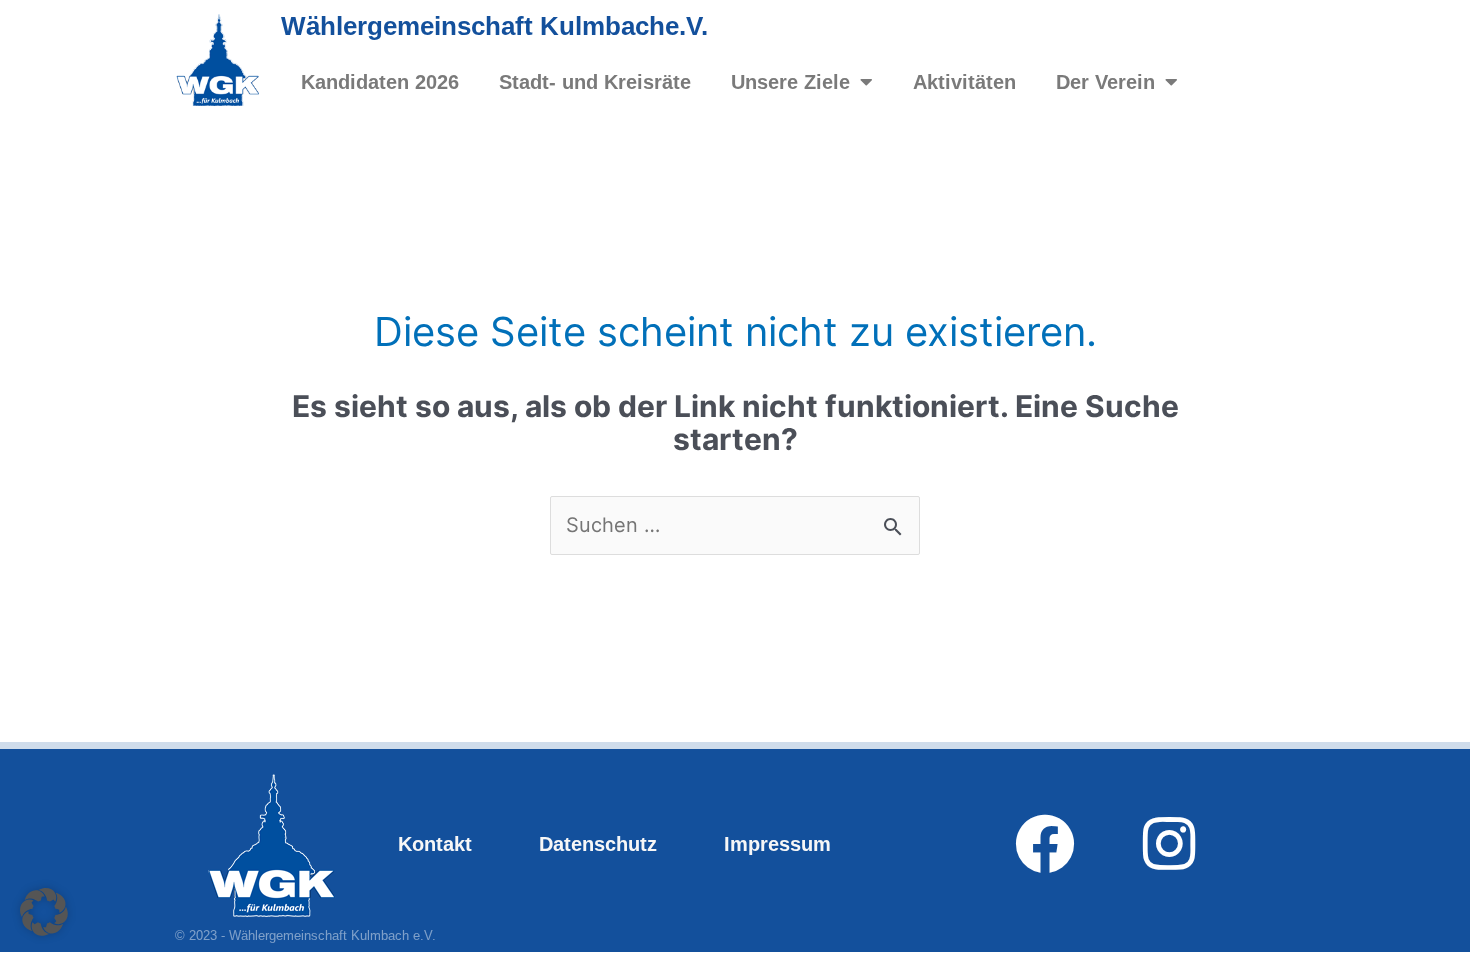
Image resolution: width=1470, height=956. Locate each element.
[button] (44, 912)
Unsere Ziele (790, 82)
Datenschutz (598, 844)
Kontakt (435, 844)
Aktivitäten (964, 82)
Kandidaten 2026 (380, 82)
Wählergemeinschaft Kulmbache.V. (494, 26)
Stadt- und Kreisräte (595, 82)
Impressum (777, 844)
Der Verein (1105, 82)
